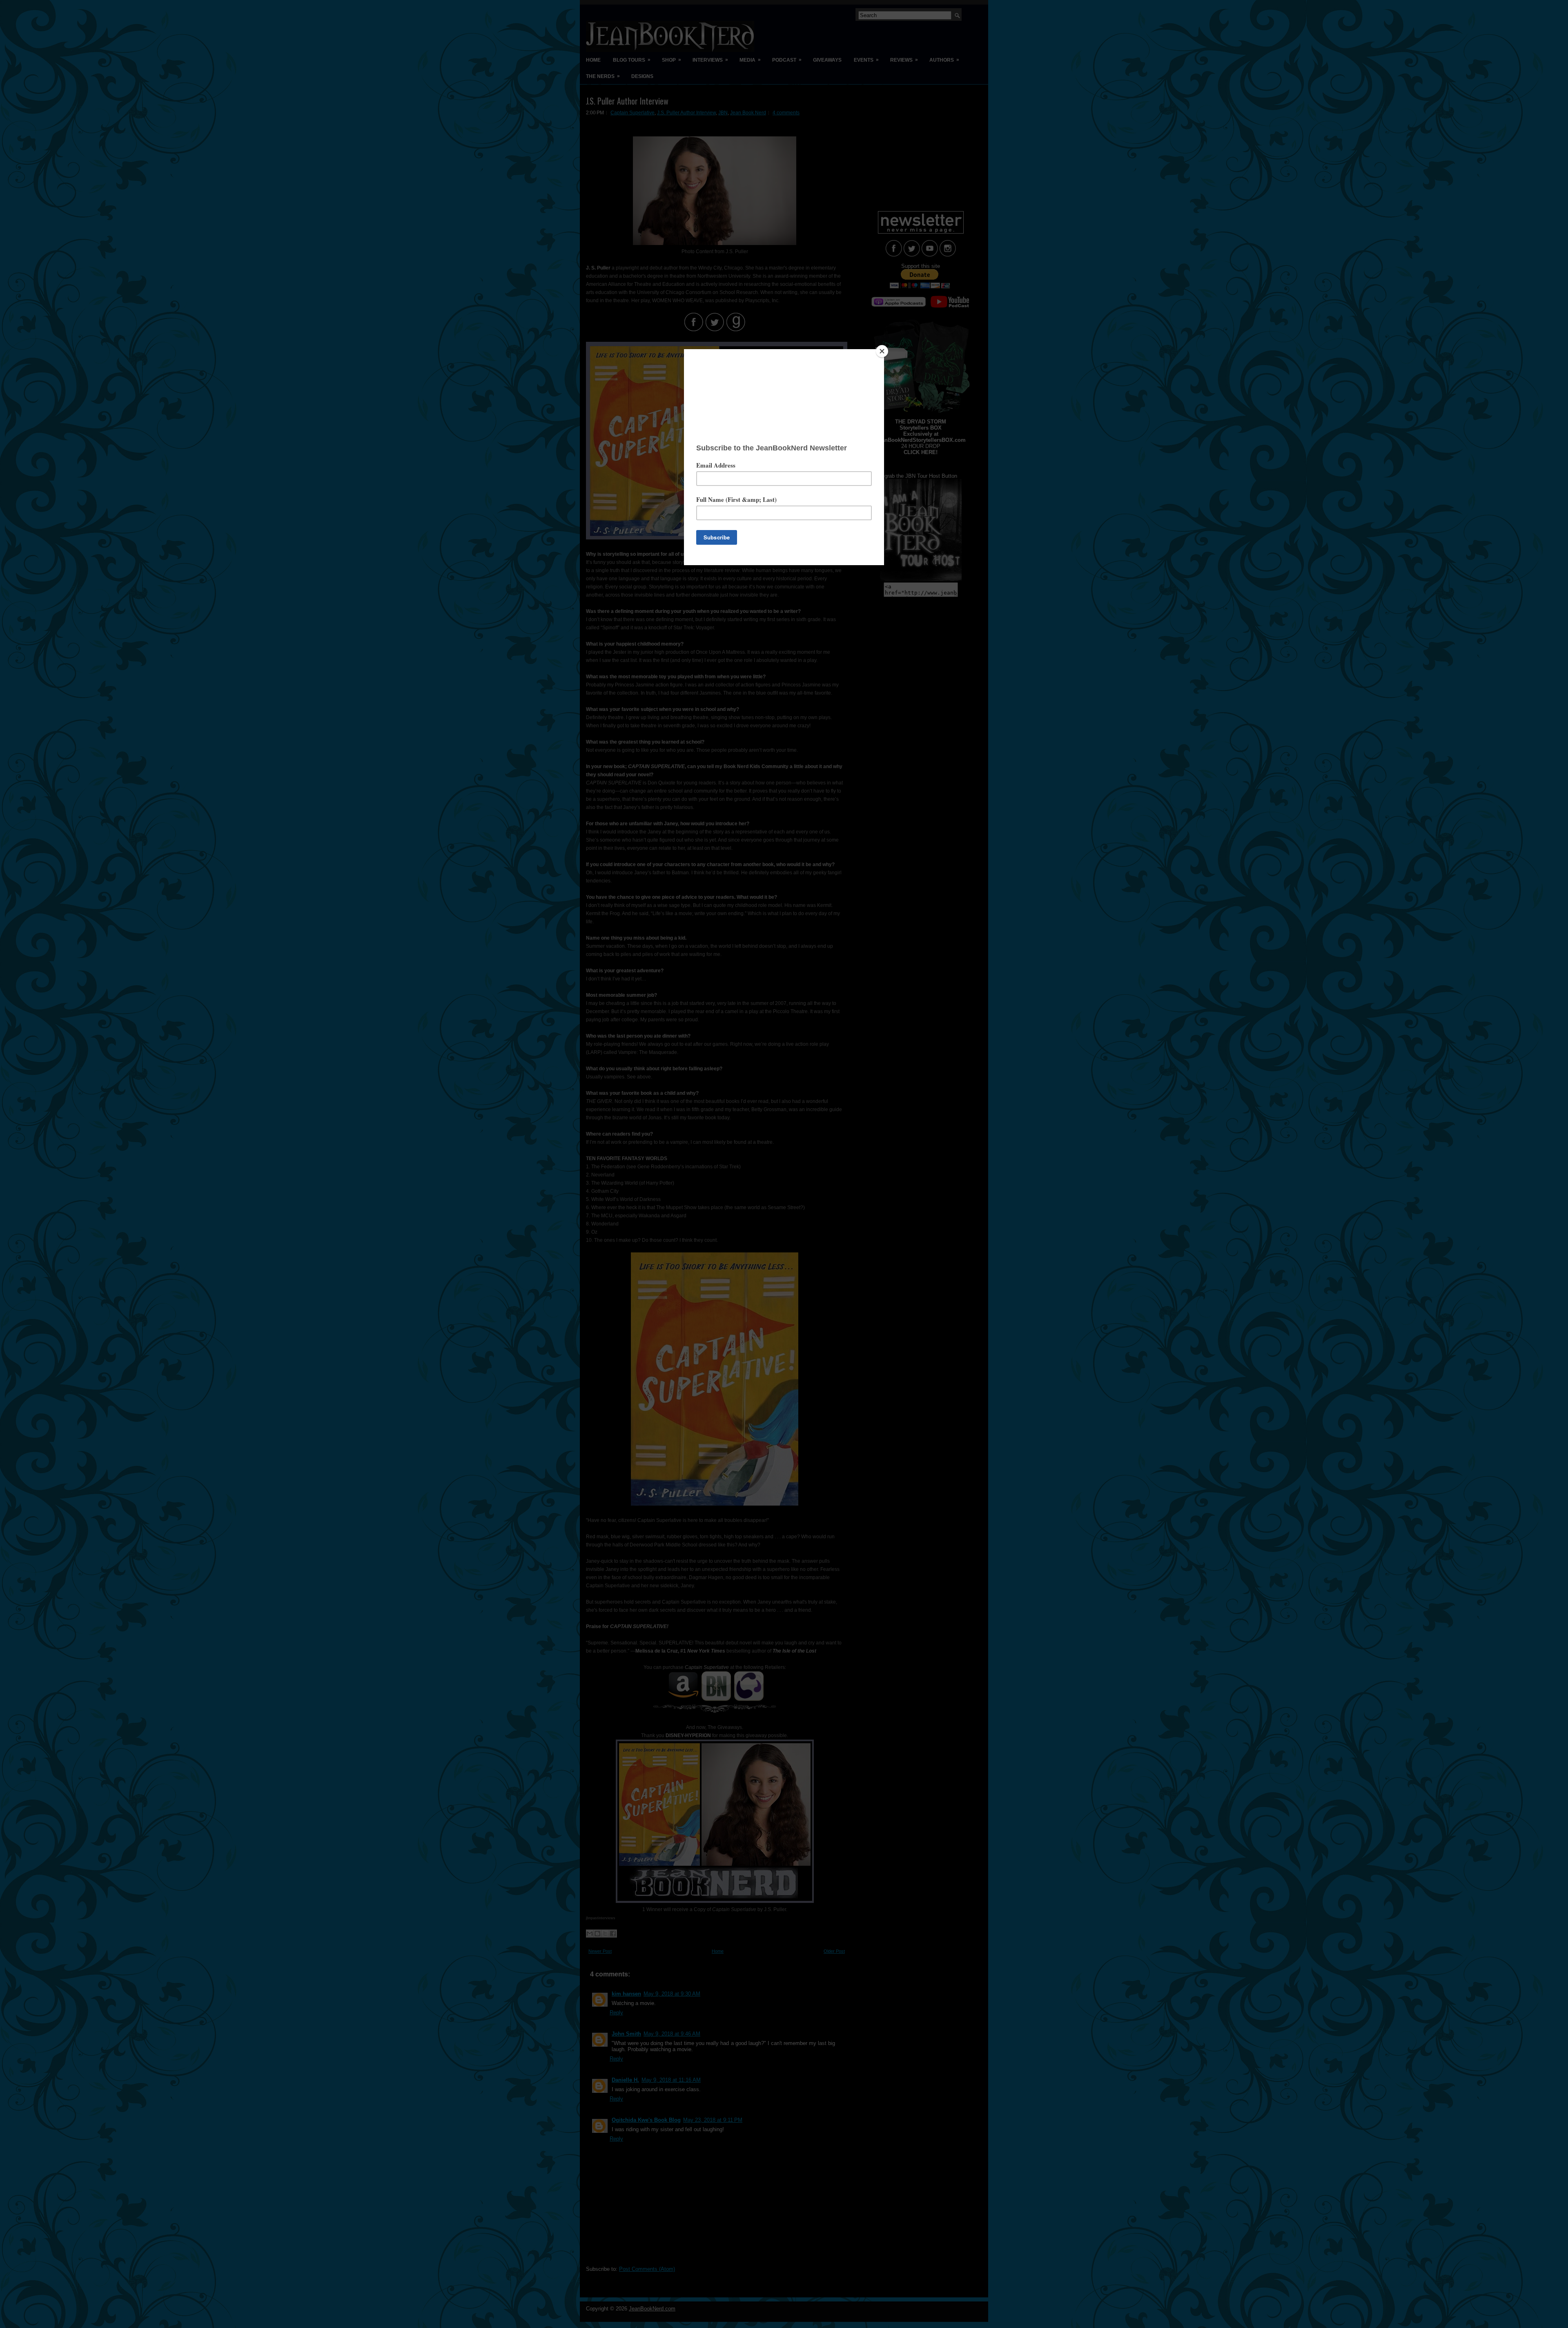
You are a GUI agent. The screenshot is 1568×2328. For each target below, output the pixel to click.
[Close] (882, 351)
